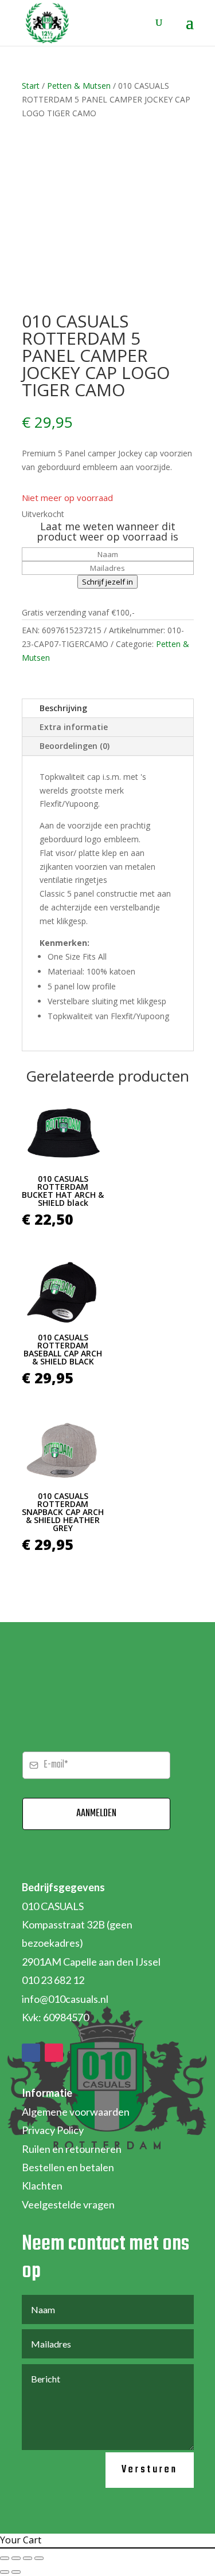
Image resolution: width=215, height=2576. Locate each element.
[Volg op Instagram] (54, 2053)
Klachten (42, 2186)
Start (31, 86)
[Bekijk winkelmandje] (149, 23)
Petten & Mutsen (79, 86)
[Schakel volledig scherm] (16, 2558)
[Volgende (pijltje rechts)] (16, 2572)
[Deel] (28, 2558)
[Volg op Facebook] (31, 2053)
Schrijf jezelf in (107, 582)
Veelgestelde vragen (68, 2204)
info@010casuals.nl (65, 1999)
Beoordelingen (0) (75, 746)
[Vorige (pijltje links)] (5, 2572)
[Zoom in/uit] (5, 2558)
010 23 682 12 (53, 1980)
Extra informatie (74, 727)
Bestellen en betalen (68, 2167)
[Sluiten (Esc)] (39, 2558)
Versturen (150, 2470)
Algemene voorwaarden (76, 2112)
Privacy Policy (53, 2130)
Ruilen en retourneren (72, 2149)
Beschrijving (63, 708)
